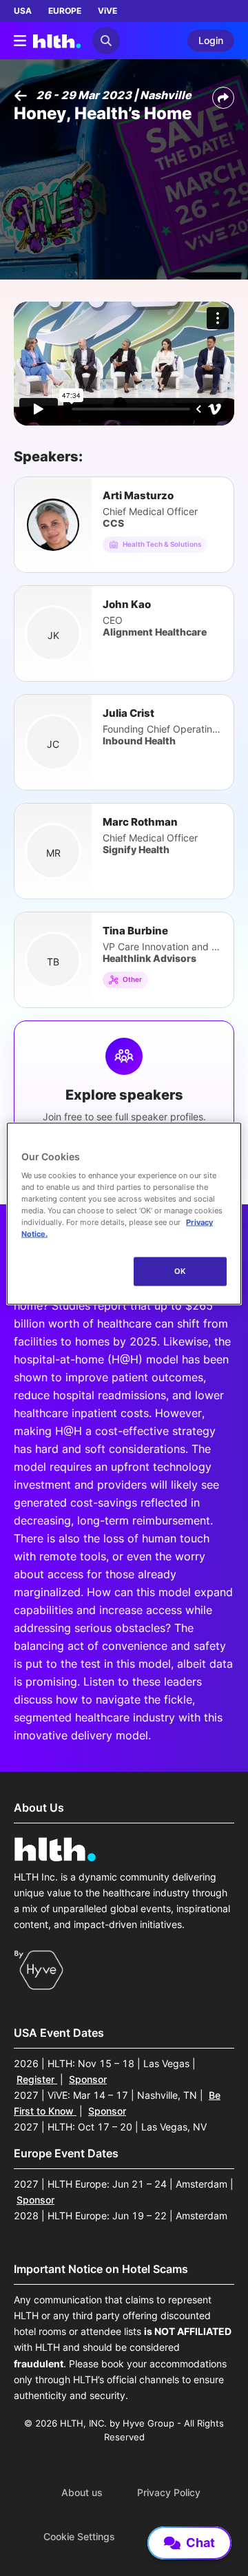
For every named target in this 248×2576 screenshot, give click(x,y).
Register (37, 2079)
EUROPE (65, 11)
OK (180, 1271)
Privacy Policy (169, 2493)
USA (23, 11)
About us (82, 2493)
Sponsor (88, 2079)
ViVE (107, 11)
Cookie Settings (79, 2537)
